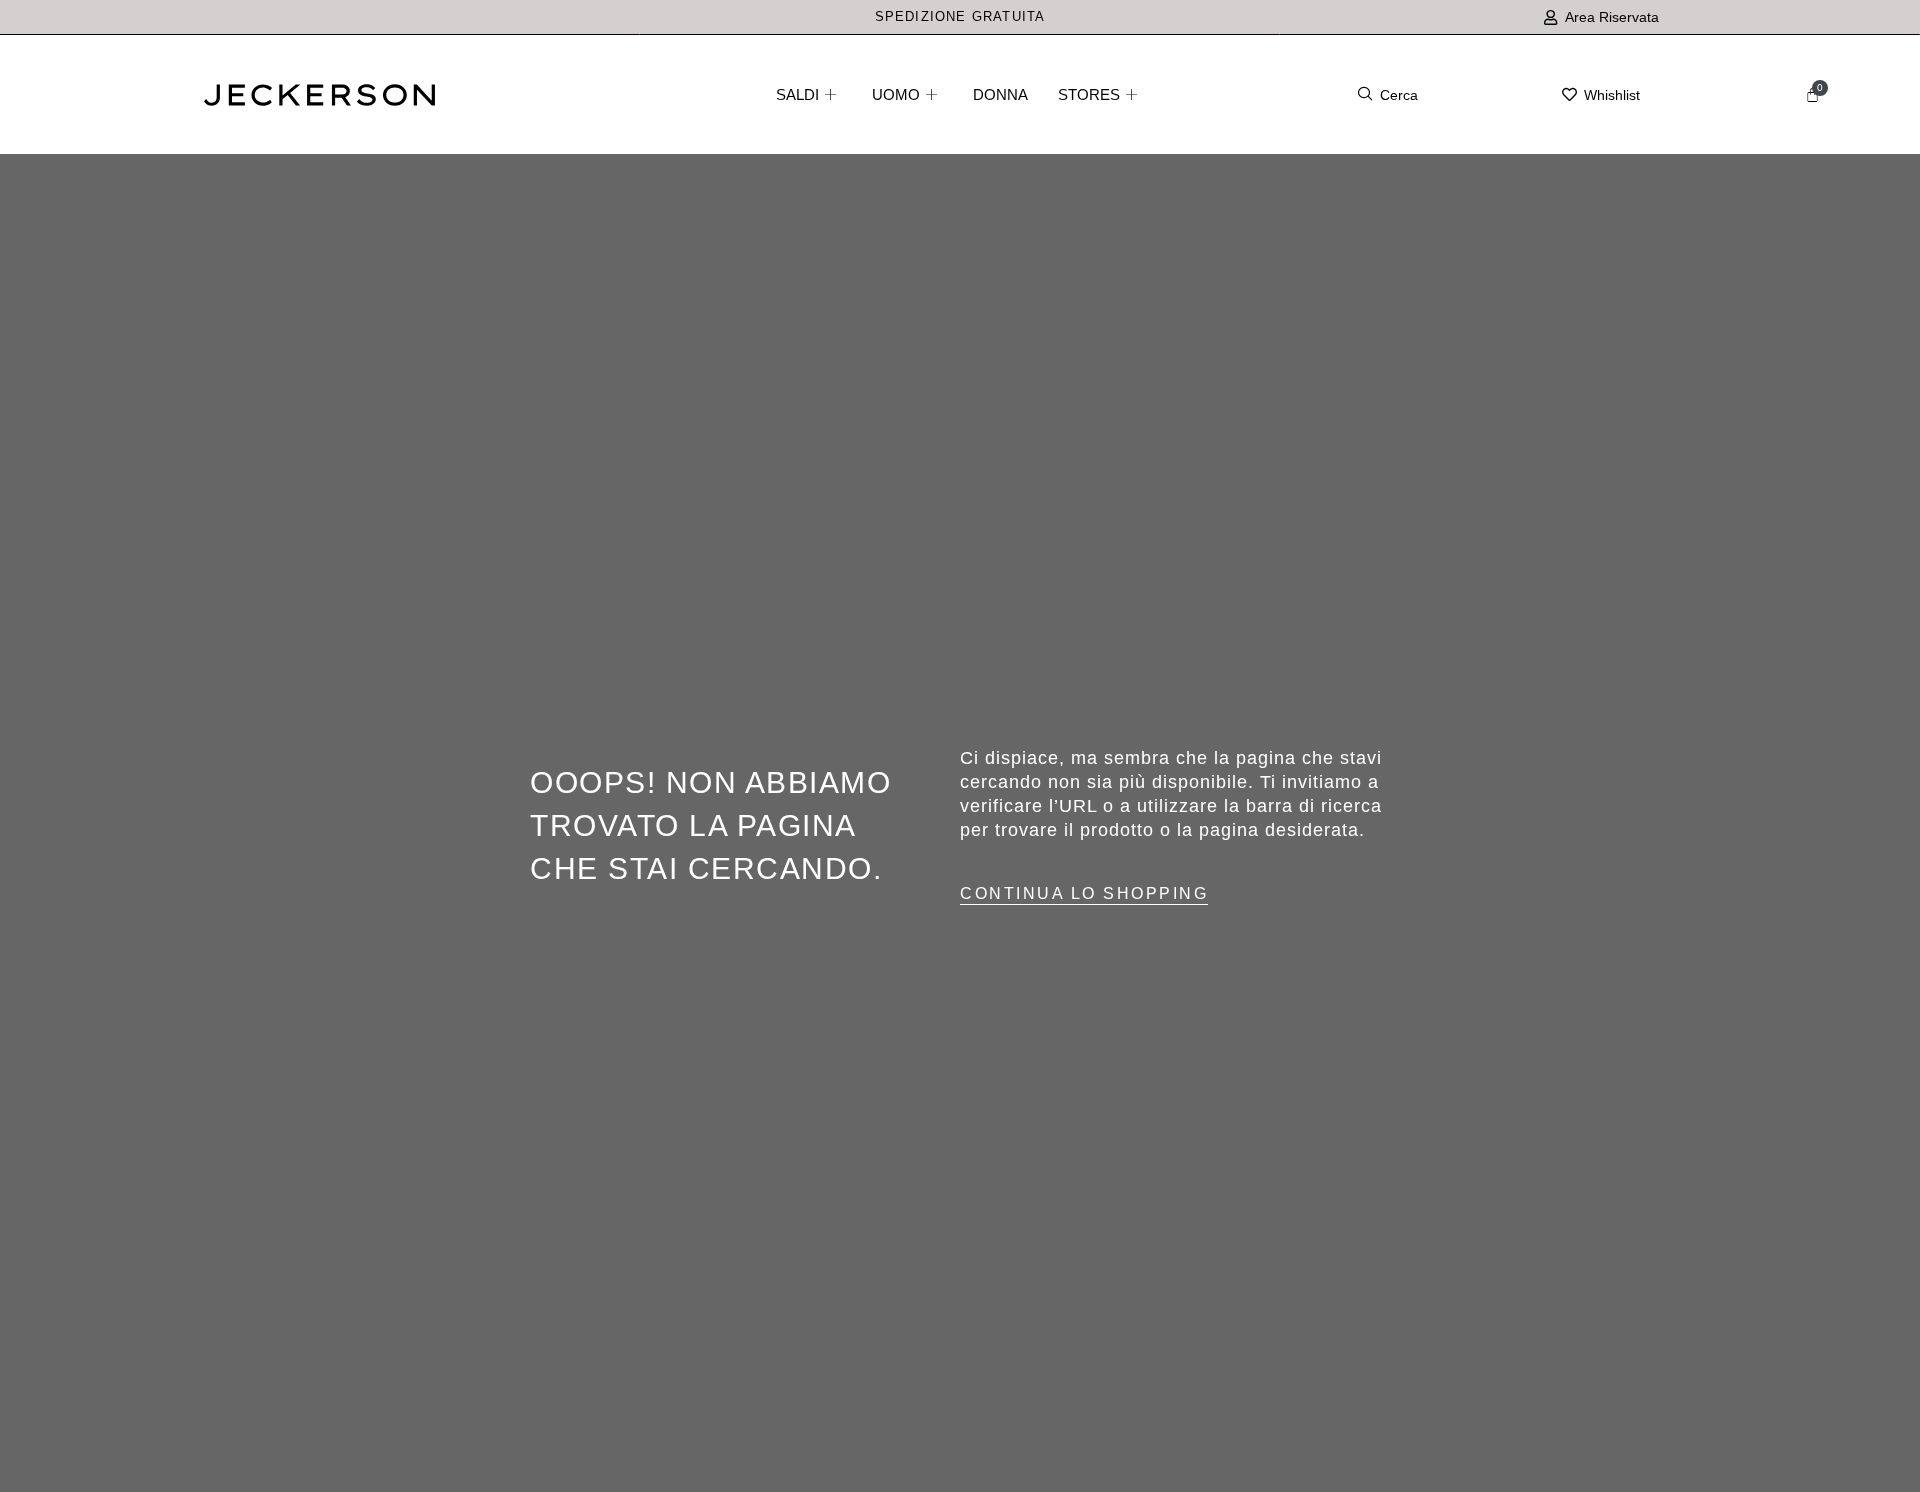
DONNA (1000, 94)
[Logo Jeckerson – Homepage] (319, 100)
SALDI (797, 94)
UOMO (896, 94)
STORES (1089, 94)
